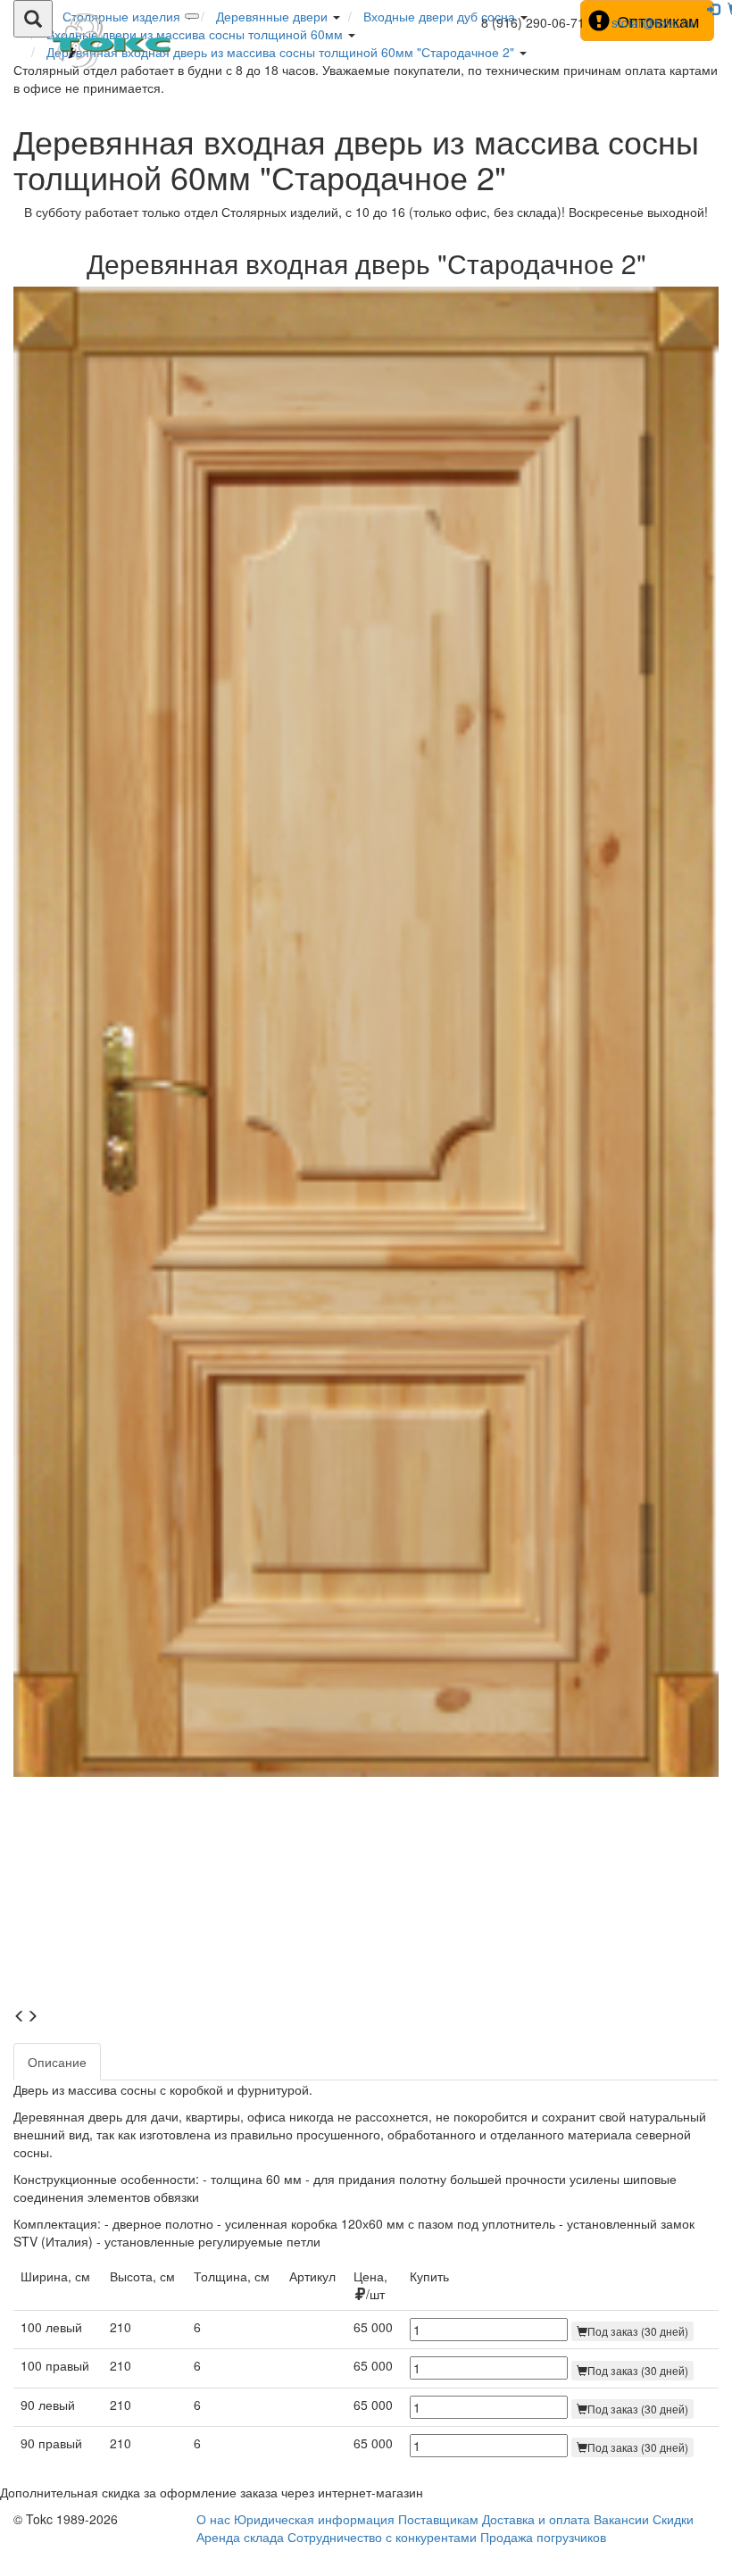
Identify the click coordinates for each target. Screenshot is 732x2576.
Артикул (312, 2276)
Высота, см (142, 2276)
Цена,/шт (370, 2285)
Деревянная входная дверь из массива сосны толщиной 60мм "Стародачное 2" (282, 52)
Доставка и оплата (536, 2519)
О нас (213, 2519)
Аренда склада (240, 2537)
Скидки (673, 2519)
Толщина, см (232, 2276)
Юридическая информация (314, 2519)
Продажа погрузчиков (543, 2537)
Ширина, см (55, 2276)
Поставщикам (438, 2519)
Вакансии (621, 2519)
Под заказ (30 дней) (638, 2331)
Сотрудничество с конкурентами (382, 2537)
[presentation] (20, 2016)
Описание (57, 2062)
